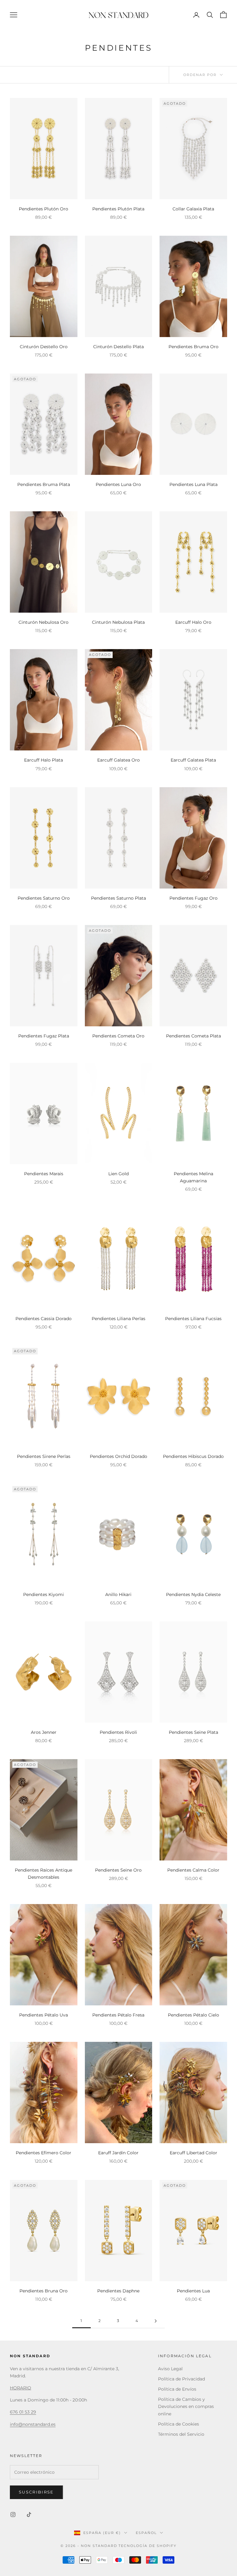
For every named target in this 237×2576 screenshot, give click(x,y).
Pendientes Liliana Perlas (118, 1319)
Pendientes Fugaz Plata (44, 1036)
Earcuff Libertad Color (193, 2153)
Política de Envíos (177, 2389)
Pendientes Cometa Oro (118, 1036)
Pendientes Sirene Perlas (44, 1456)
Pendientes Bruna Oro (44, 2291)
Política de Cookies (179, 2424)
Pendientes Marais (44, 1174)
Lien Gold (118, 1174)
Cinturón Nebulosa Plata (118, 622)
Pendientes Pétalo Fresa (118, 2015)
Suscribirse (36, 2492)
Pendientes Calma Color (193, 1870)
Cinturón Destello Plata (118, 347)
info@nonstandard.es (33, 2424)
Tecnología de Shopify (148, 2546)
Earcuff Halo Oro (193, 622)
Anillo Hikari (118, 1594)
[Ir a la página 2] (156, 2321)
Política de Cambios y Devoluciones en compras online (186, 2406)
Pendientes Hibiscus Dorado (193, 1456)
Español (146, 2533)
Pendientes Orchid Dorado (118, 1456)
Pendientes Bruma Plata (44, 484)
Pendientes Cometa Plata (193, 1036)
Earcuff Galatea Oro (118, 760)
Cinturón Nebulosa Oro (44, 622)
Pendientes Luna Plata (193, 484)
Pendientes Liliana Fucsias (193, 1319)
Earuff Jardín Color (118, 2153)
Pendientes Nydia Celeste (193, 1594)
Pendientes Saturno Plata (118, 898)
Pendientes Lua (193, 2291)
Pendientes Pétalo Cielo (193, 2015)
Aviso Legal (170, 2369)
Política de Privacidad (181, 2379)
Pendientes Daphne (118, 2291)
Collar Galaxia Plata (193, 209)
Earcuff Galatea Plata (193, 760)
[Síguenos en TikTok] (29, 2515)
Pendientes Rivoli (118, 1732)
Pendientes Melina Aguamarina (193, 1177)
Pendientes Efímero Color (44, 2153)
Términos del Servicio (181, 2434)
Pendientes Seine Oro (118, 1870)
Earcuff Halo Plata (44, 760)
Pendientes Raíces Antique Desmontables (44, 1874)
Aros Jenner (44, 1732)
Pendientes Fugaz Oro (193, 898)
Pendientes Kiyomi (44, 1594)
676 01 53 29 (23, 2412)
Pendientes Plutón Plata (118, 209)
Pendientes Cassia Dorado (44, 1319)
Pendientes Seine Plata (193, 1732)
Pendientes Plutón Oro (44, 209)
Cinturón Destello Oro (44, 347)
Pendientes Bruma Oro (193, 347)
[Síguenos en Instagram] (13, 2515)
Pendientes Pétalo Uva (44, 2015)
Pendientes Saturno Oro (44, 898)
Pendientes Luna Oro (118, 484)
